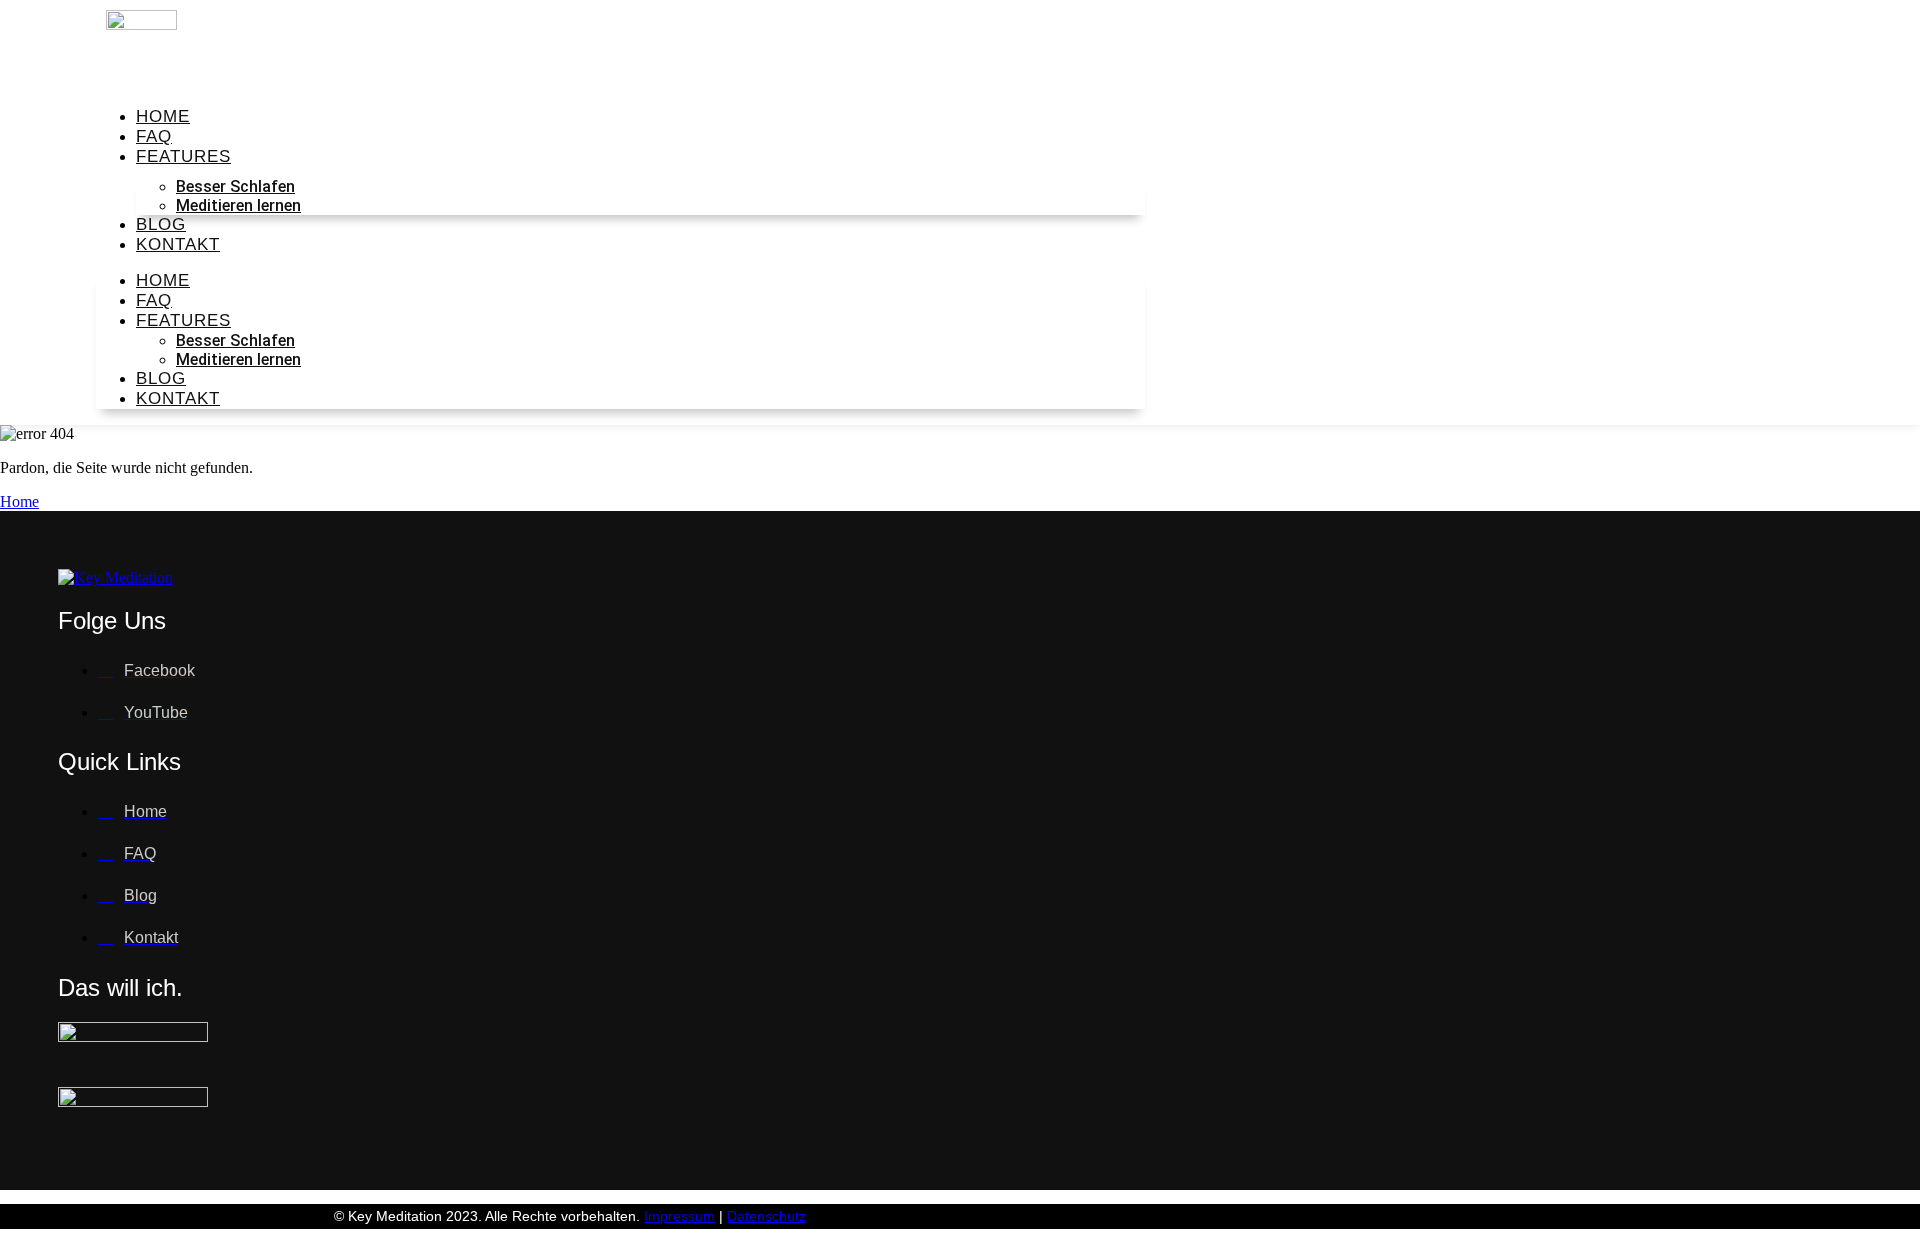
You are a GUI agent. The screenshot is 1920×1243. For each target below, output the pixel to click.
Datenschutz (766, 1216)
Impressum (679, 1216)
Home (19, 501)
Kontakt (178, 244)
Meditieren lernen (238, 205)
